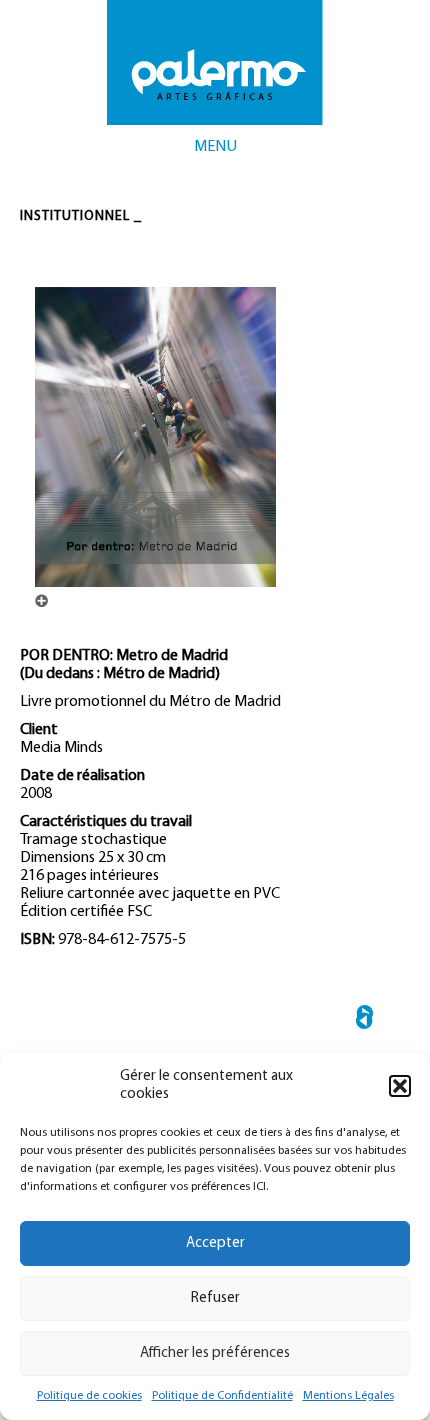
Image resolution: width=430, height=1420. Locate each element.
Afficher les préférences (215, 1353)
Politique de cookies (89, 1396)
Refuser (215, 1298)
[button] (400, 1086)
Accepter (215, 1243)
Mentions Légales (348, 1396)
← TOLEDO (364, 1020)
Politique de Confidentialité (222, 1396)
